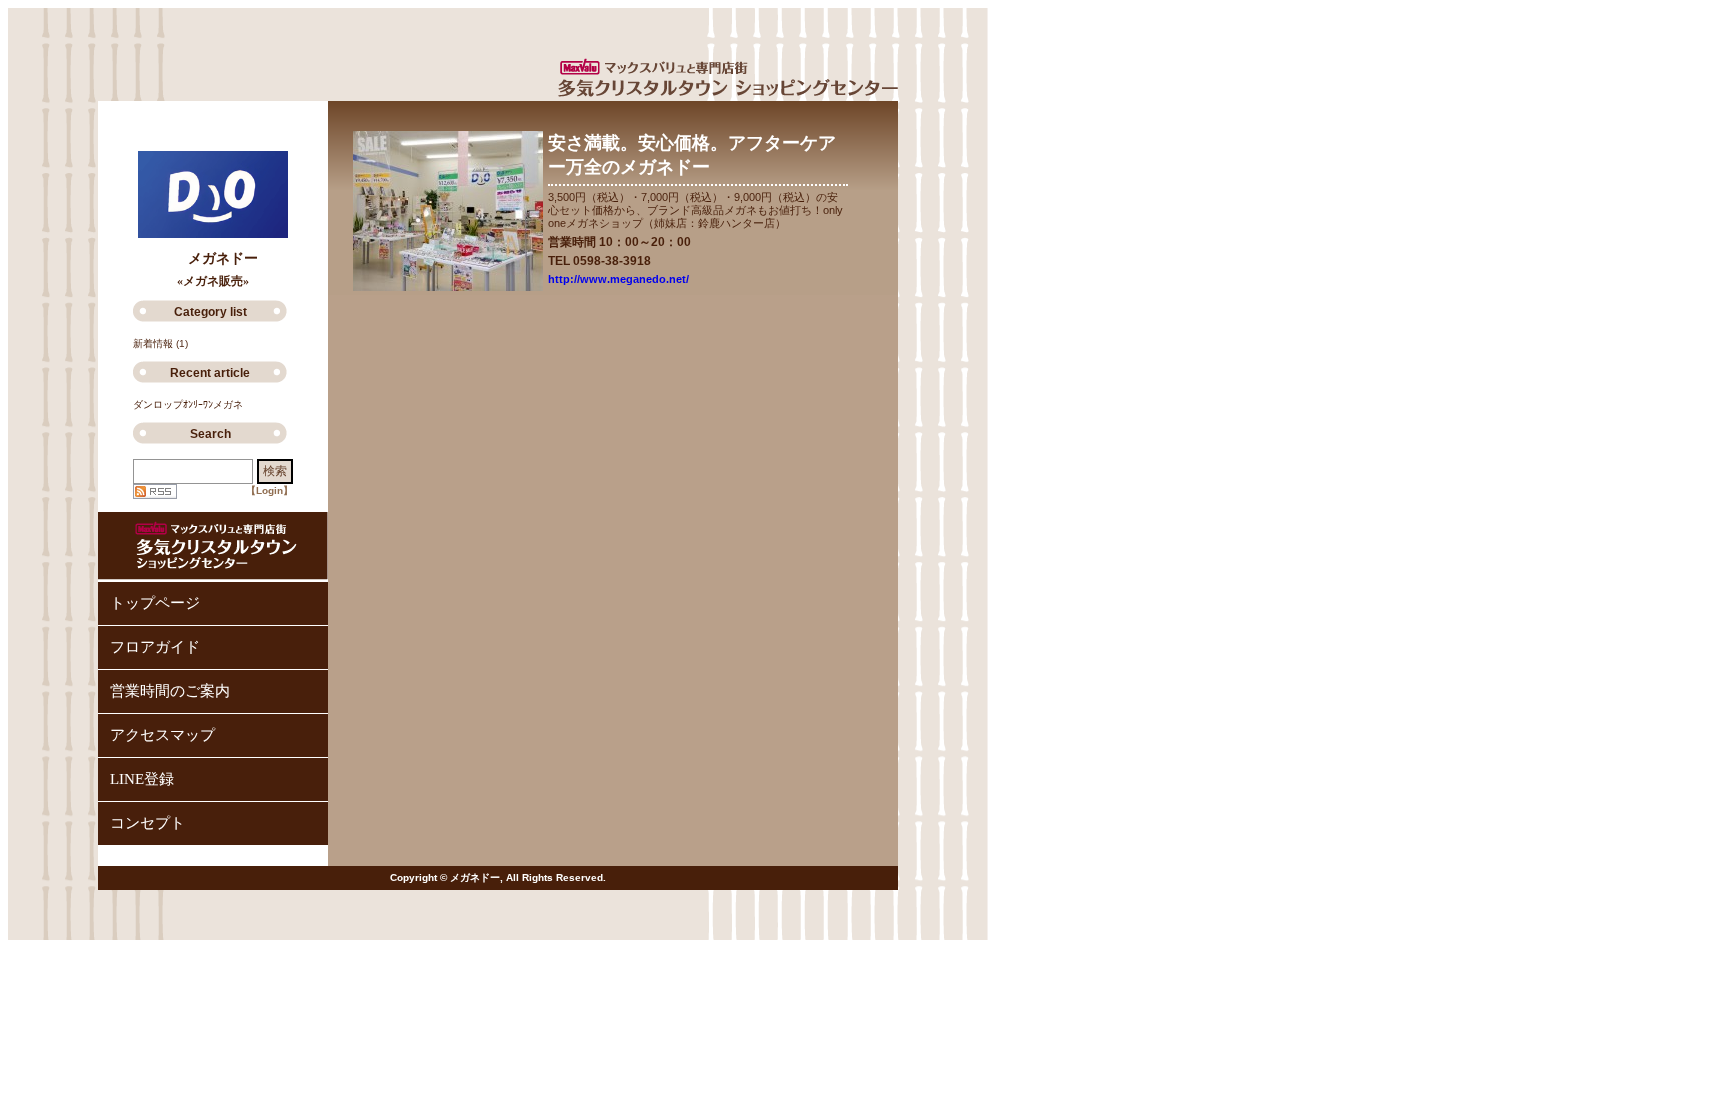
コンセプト (147, 823)
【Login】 (269, 490)
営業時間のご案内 (170, 691)
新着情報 (153, 343)
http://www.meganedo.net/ (618, 279)
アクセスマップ (162, 735)
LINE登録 (142, 779)
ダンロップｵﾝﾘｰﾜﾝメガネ (188, 404)
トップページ (155, 603)
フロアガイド (155, 647)
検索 (275, 471)
